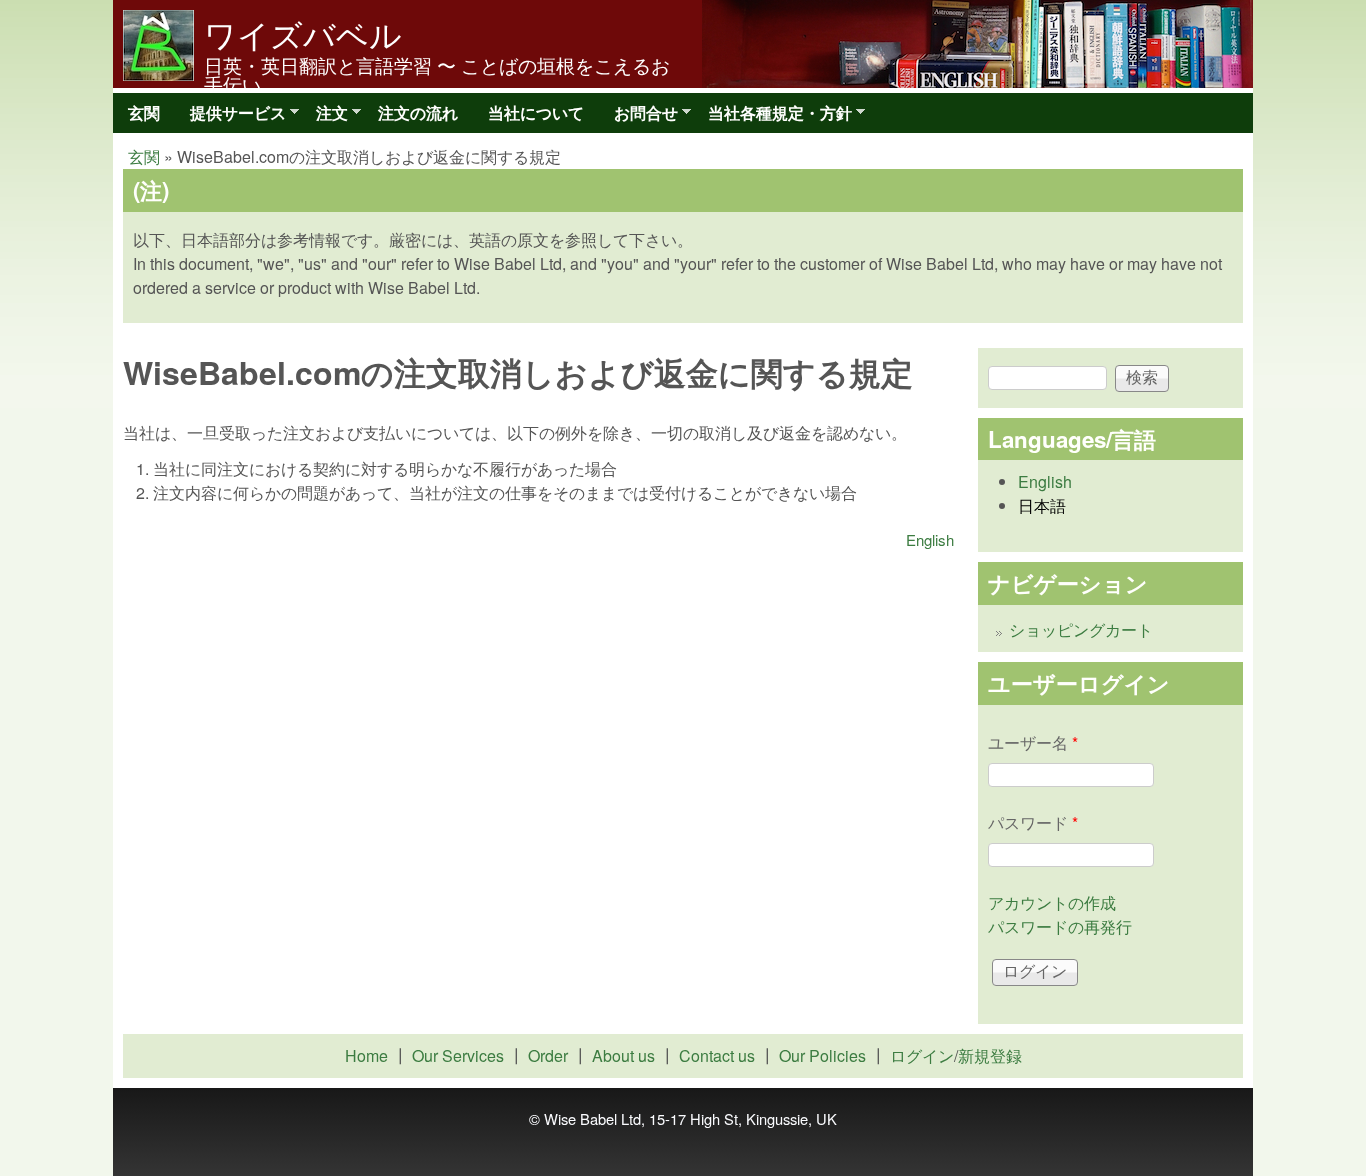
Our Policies (822, 1055)
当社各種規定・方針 (772, 117)
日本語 (1042, 505)
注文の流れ (418, 112)
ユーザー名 (1033, 742)
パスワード (1033, 822)
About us (623, 1055)
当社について (536, 112)
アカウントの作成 (1052, 902)
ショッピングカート (1081, 629)
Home (366, 1055)
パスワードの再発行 (1060, 926)
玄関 (144, 112)
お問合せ (638, 117)
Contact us (717, 1055)
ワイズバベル (303, 33)
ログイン (922, 1055)
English (930, 539)
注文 (324, 117)
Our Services (458, 1055)
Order (548, 1055)
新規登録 (990, 1055)
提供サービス (230, 117)
